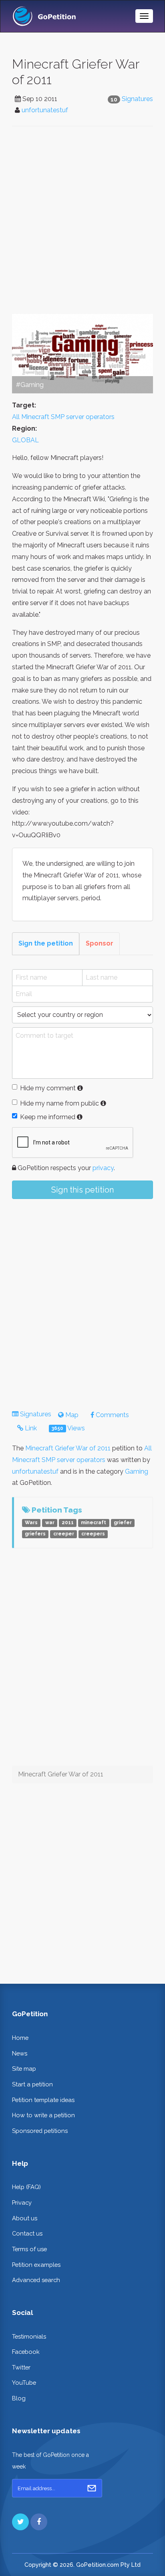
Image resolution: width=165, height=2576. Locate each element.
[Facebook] (39, 2522)
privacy (103, 1168)
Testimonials (29, 2336)
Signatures (137, 99)
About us (25, 2218)
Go (92, 2488)
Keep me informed (48, 1117)
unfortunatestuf (45, 110)
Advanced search (36, 2280)
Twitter (21, 2367)
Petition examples (36, 2265)
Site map (24, 2069)
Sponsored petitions (40, 2131)
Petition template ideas (43, 2100)
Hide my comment (48, 1088)
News (20, 2053)
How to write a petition (43, 2115)
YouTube (24, 2383)
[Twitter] (20, 2522)
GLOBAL (25, 440)
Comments (112, 1415)
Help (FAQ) (26, 2187)
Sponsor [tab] (100, 943)
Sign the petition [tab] (46, 943)
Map (71, 1415)
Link (30, 1428)
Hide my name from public (59, 1103)
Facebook (26, 2352)
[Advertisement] (82, 220)
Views (68, 1428)
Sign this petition (82, 1190)
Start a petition (32, 2084)
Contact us (27, 2233)
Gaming (137, 1471)
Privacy (22, 2202)
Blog (19, 2398)
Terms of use (29, 2249)
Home (20, 2038)
